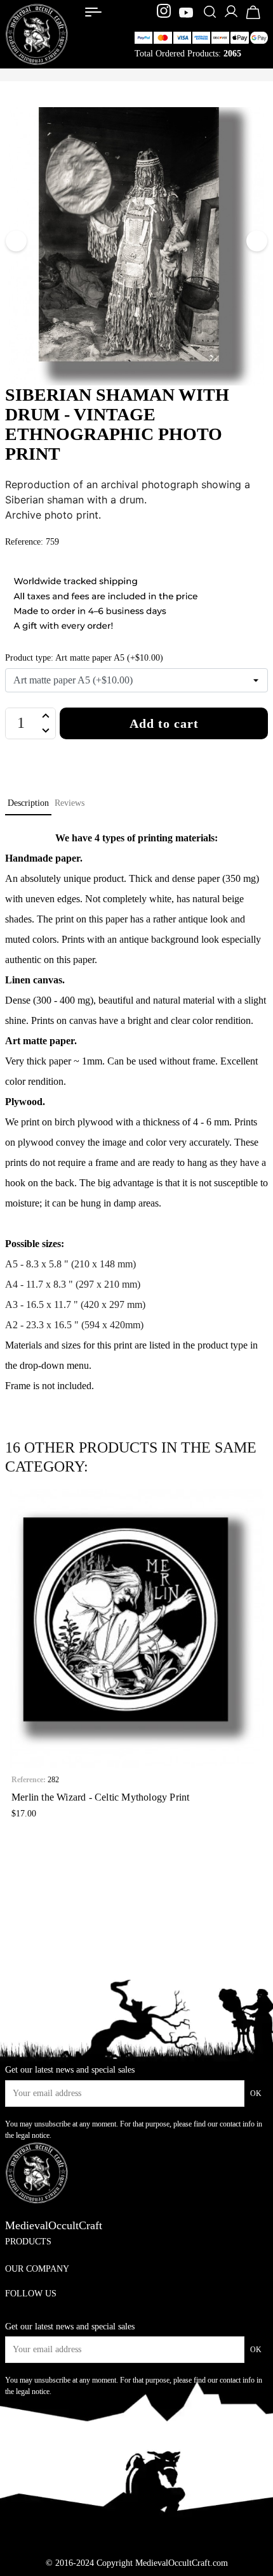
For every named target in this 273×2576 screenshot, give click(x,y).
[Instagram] (165, 13)
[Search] (210, 13)
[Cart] (253, 18)
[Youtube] (186, 13)
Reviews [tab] (70, 803)
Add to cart (164, 723)
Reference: (29, 1780)
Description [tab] (28, 803)
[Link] (93, 12)
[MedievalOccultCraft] (37, 33)
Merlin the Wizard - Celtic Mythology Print (100, 1797)
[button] (14, 1660)
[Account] (231, 16)
